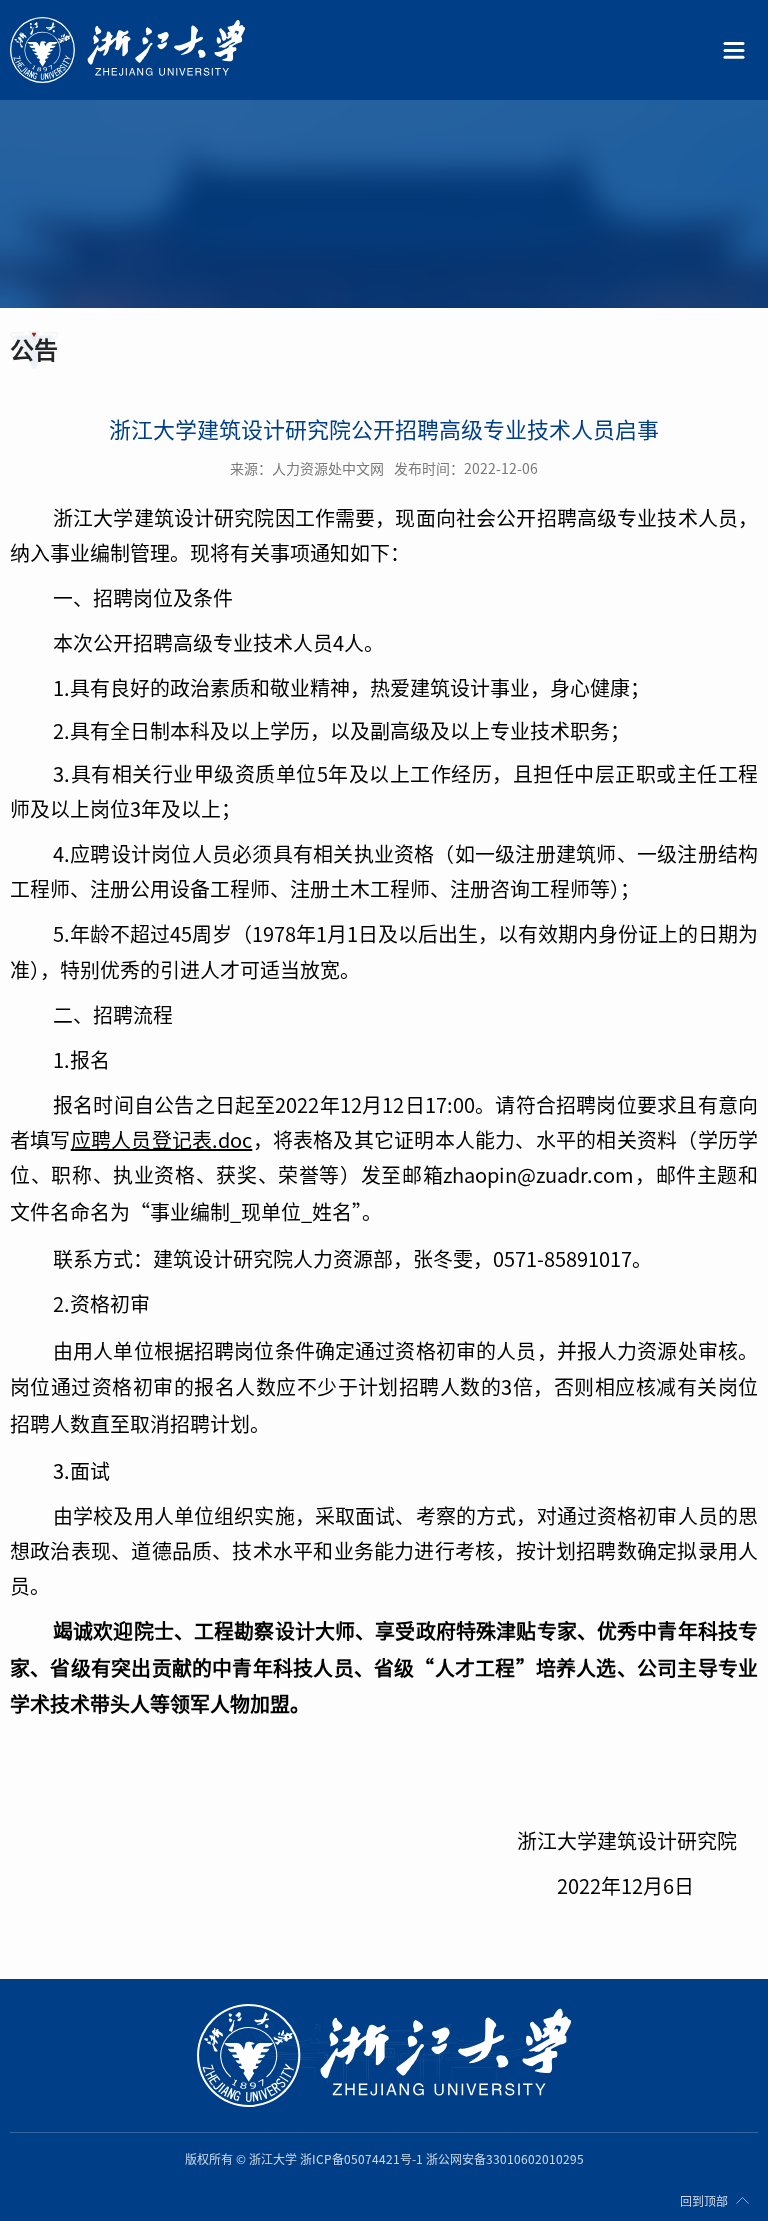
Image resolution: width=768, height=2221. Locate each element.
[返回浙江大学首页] (157, 49)
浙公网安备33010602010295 (505, 2159)
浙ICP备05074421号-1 (361, 2159)
